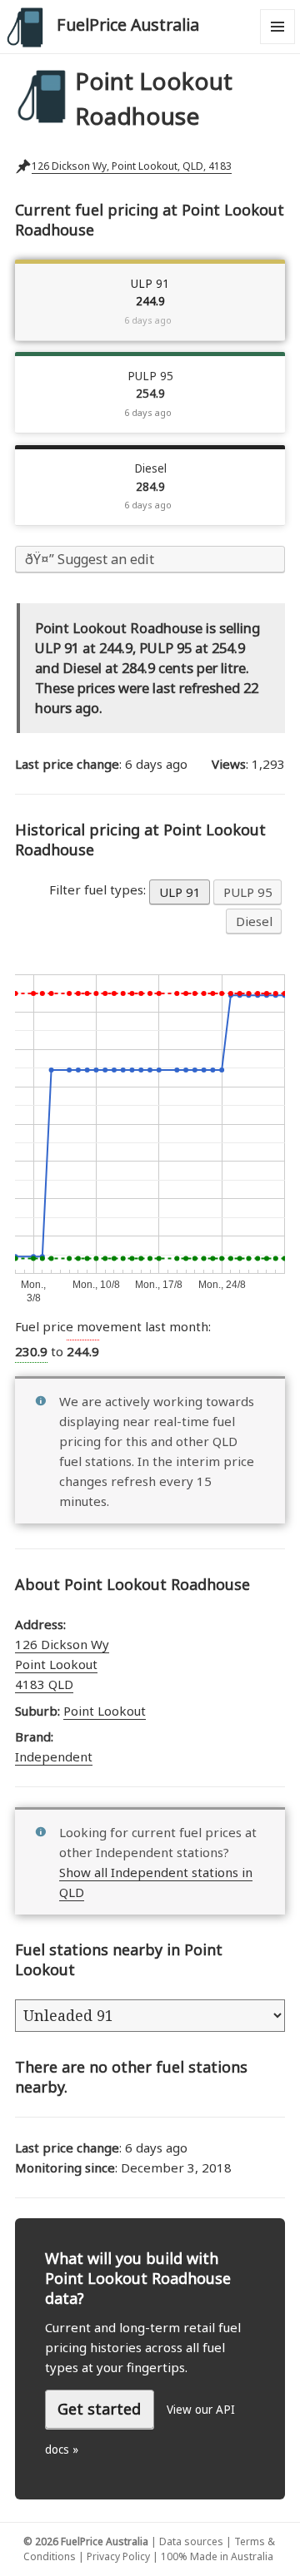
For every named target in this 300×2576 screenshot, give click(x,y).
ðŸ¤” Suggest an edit (90, 559)
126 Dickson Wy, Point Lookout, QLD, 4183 (132, 166)
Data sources (191, 2541)
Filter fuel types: (99, 889)
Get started (99, 2409)
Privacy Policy (118, 2556)
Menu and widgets (278, 44)
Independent (54, 1756)
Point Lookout (105, 1711)
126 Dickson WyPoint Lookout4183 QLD (62, 1664)
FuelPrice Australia (128, 25)
